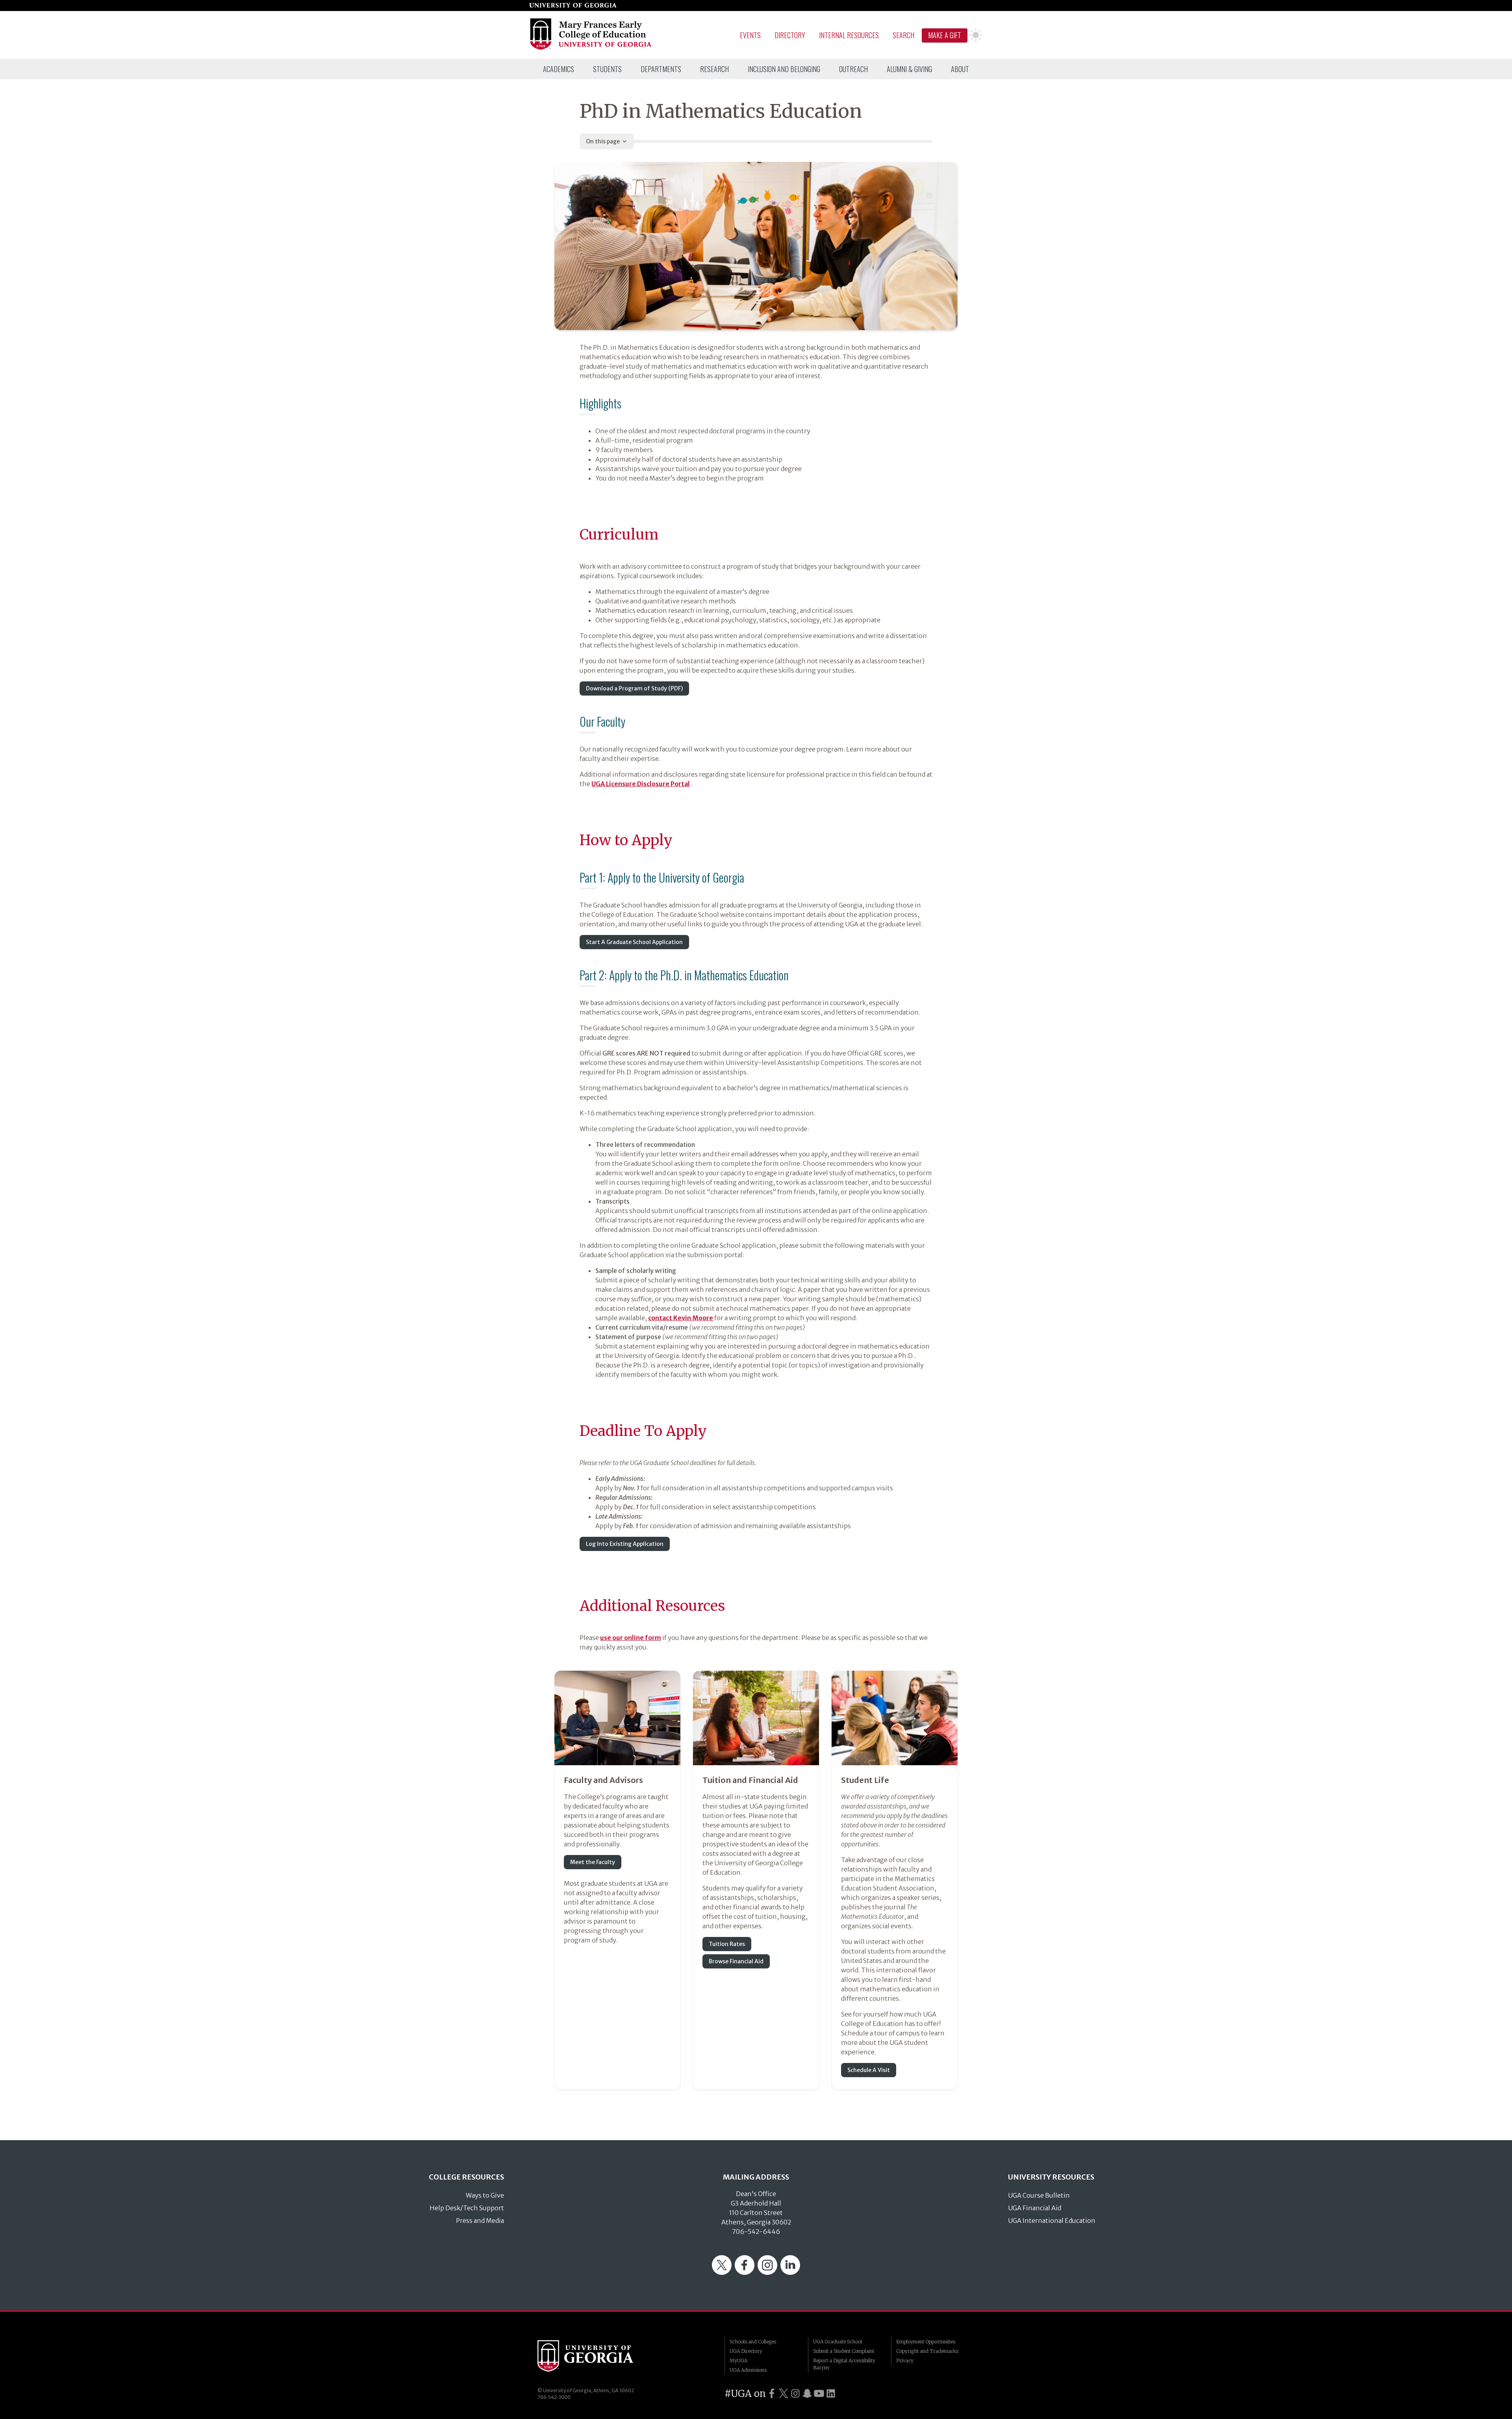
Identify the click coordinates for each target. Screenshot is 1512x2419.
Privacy (905, 2361)
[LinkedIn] (790, 2272)
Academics (559, 69)
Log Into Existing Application (625, 1544)
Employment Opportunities (926, 2342)
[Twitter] (722, 2272)
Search (903, 35)
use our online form (631, 1638)
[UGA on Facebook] (772, 2394)
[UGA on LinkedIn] (831, 2394)
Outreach (853, 69)
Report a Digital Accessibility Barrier (844, 2364)
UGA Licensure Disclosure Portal (641, 784)
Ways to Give (485, 2195)
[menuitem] (559, 69)
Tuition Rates (727, 1944)
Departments (661, 69)
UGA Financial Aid (1035, 2208)
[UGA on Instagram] (795, 2394)
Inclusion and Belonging (784, 69)
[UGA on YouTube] (819, 2394)
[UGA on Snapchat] (807, 2394)
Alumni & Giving (909, 69)
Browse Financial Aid (736, 1961)
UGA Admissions (748, 2370)
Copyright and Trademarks (927, 2351)
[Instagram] (767, 2272)
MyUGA (738, 2361)
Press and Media (480, 2221)
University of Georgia (597, 2356)
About (960, 69)
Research (714, 69)
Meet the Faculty (593, 1862)
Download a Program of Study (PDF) (634, 688)
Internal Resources (849, 35)
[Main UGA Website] (573, 6)
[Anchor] (573, 401)
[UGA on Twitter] (784, 2394)
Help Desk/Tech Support (467, 2208)
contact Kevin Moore (681, 1318)
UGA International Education (1052, 2221)
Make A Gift (945, 35)
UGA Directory (746, 2351)
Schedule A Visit (869, 2070)
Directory (790, 35)
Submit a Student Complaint (844, 2351)
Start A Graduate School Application (634, 942)
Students (607, 69)
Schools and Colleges (753, 2342)
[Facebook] (745, 2272)
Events (750, 35)
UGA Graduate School (838, 2342)
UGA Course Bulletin (1039, 2195)
